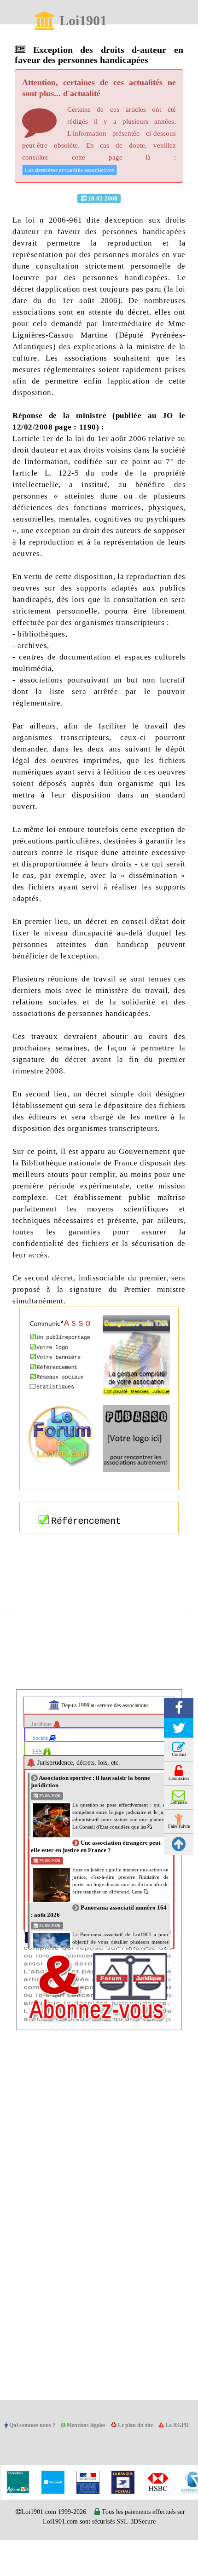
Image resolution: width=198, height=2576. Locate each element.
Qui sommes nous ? (37, 2448)
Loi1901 (83, 21)
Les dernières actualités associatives (74, 169)
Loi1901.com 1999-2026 (48, 2548)
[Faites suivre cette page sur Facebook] (179, 1730)
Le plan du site (147, 2448)
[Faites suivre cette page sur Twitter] (179, 1750)
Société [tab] (42, 1760)
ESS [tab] (38, 1774)
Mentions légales (95, 2448)
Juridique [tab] (44, 1747)
